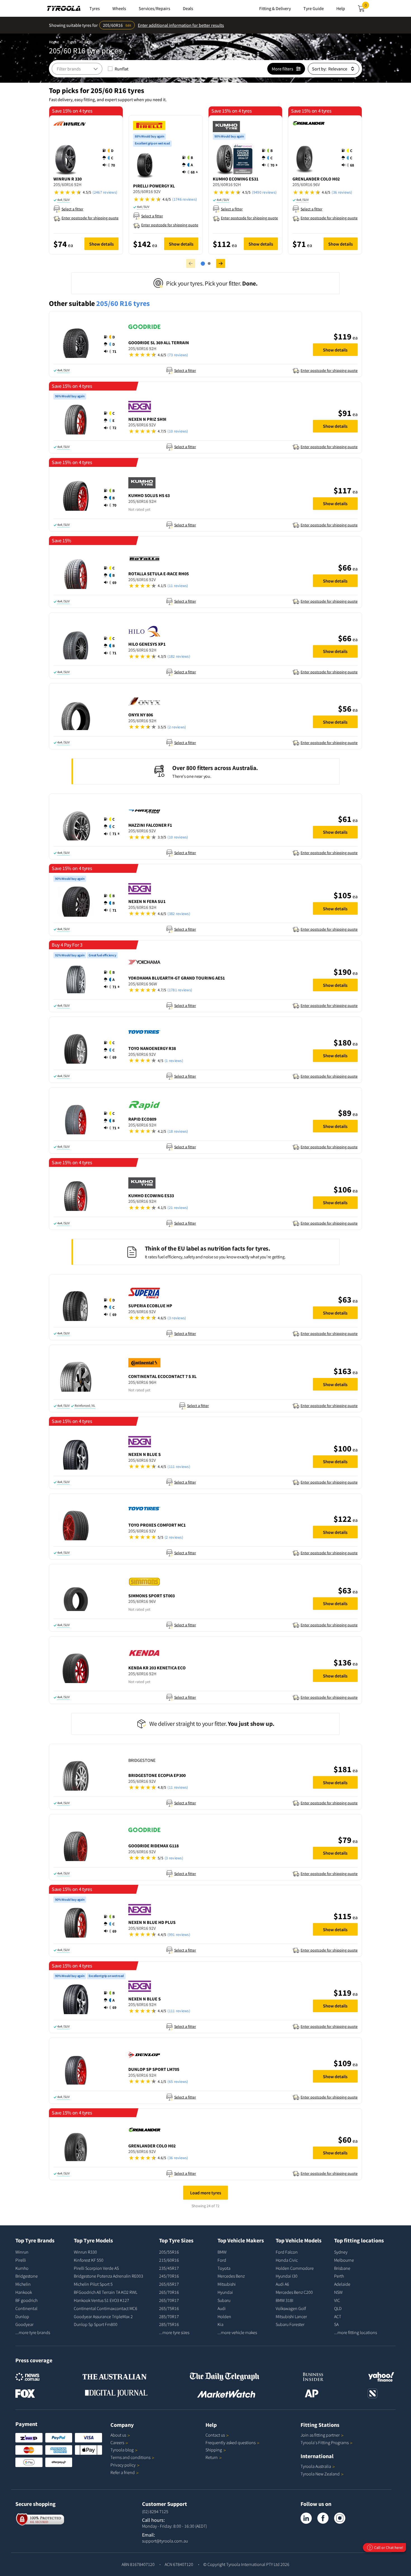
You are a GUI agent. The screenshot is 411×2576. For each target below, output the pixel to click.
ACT (338, 2316)
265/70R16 (169, 2292)
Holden (224, 2316)
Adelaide (342, 2284)
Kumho (22, 2268)
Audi (222, 2308)
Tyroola (122, 2450)
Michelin (23, 2284)
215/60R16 (169, 2260)
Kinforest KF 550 (89, 2260)
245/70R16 (169, 2276)
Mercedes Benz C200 (294, 2292)
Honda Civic (287, 2260)
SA (336, 2324)
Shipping (214, 2450)
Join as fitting (320, 2435)
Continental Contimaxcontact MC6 (106, 2308)
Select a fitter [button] (72, 209)
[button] (110, 158)
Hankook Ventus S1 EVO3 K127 (101, 2300)
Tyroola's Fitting (325, 2442)
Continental (26, 2308)
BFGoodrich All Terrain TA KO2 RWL (106, 2292)
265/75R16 (169, 2308)
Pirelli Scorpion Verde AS (96, 2268)
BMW (222, 2252)
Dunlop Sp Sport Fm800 (96, 2324)
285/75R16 (169, 2324)
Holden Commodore (295, 2268)
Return (212, 2457)
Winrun (22, 2252)
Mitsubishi (227, 2284)
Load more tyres (206, 2193)
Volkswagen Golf (291, 2308)
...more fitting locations (356, 2332)
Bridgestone (27, 2276)
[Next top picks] (221, 263)
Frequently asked (231, 2442)
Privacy (123, 2465)
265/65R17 (169, 2284)
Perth (339, 2276)
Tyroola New (320, 2474)
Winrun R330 (85, 2252)
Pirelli (21, 2260)
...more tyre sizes (174, 2332)
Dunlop (22, 2316)
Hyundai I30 (287, 2276)
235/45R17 (169, 2268)
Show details (101, 244)
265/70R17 (169, 2300)
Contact (215, 2435)
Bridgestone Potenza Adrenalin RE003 (108, 2276)
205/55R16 (169, 2252)
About (118, 2435)
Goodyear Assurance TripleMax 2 (103, 2316)
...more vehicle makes (237, 2332)
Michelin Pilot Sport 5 (93, 2284)
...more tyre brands (33, 2332)
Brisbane (342, 2268)
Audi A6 (282, 2284)
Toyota (224, 2268)
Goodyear (24, 2324)
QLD (338, 2308)
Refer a (123, 2472)
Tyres (72, 42)
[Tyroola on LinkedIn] (306, 2518)
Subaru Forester (290, 2324)
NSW (338, 2292)
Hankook (24, 2292)
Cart (367, 7)
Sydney (341, 2252)
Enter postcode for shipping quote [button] (90, 218)
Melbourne (344, 2260)
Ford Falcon (287, 2252)
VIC (337, 2300)
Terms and (130, 2457)
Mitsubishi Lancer (291, 2316)
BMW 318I (284, 2300)
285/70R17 (169, 2316)
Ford (222, 2260)
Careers (117, 2442)
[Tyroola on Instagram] (340, 2518)
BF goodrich (26, 2300)
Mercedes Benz (231, 2276)
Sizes (88, 42)
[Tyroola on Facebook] (323, 2518)
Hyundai (225, 2292)
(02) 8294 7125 (155, 2511)
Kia (220, 2324)
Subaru (224, 2300)
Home (54, 42)
